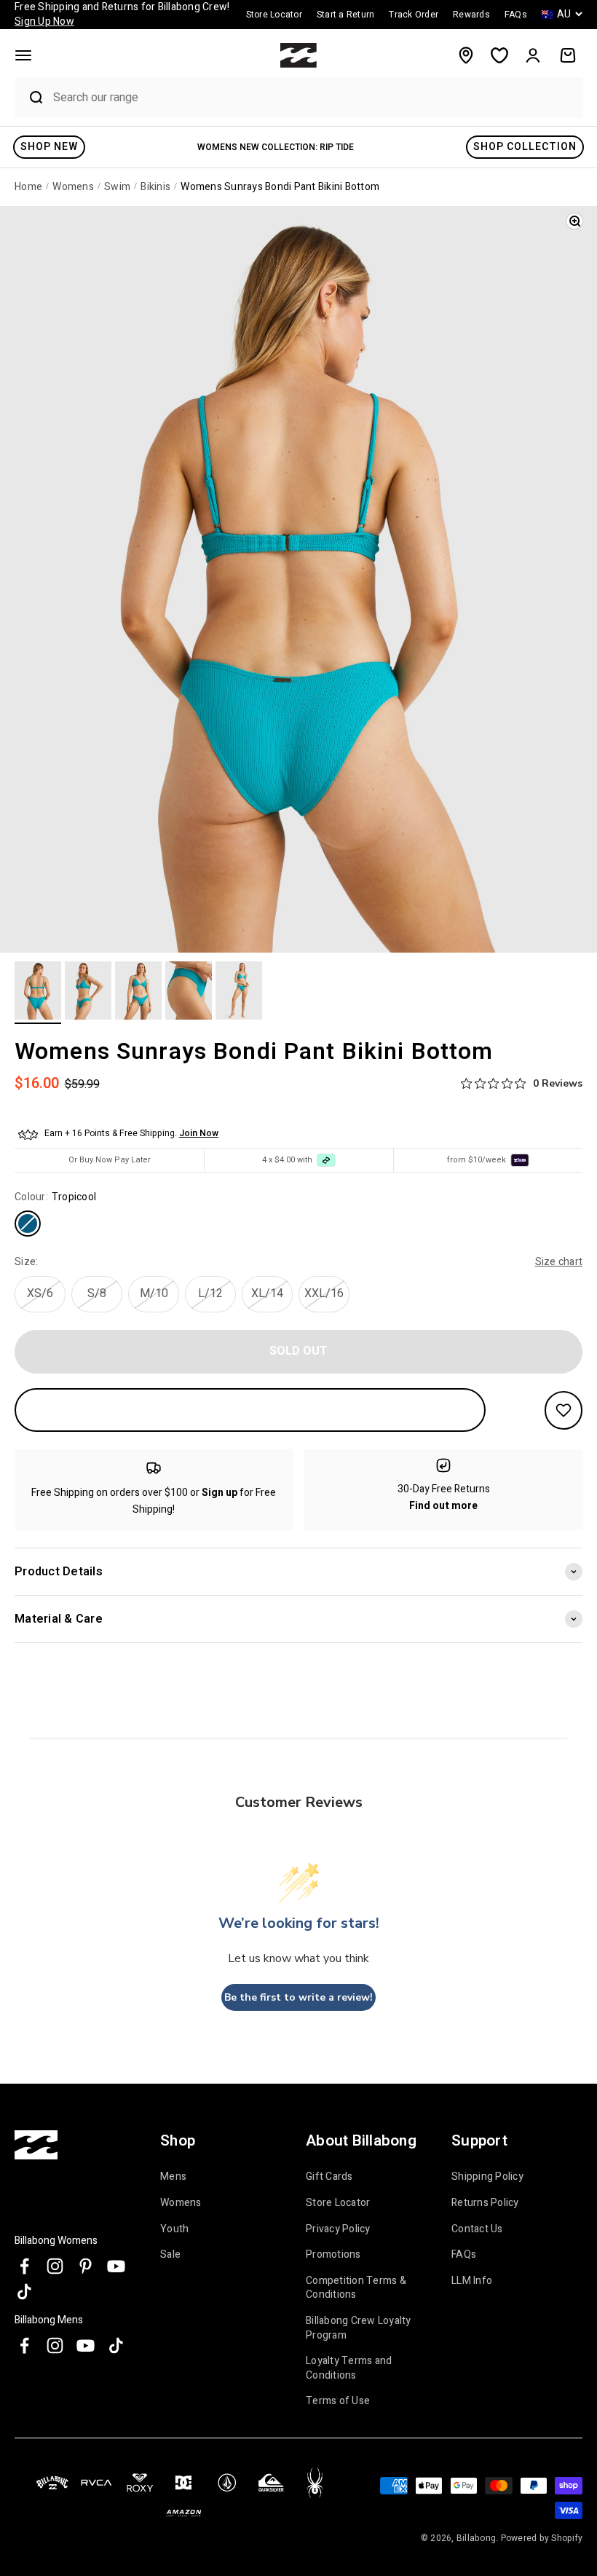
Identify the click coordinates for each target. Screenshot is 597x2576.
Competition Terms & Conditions (356, 2288)
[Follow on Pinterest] (86, 2266)
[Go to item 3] (138, 993)
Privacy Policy (338, 2229)
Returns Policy (485, 2203)
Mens (173, 2177)
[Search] (30, 98)
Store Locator (338, 2203)
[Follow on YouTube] (116, 2266)
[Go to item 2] (88, 993)
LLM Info (472, 2281)
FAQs (464, 2254)
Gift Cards (329, 2177)
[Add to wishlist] (564, 1410)
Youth (174, 2229)
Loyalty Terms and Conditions (349, 2368)
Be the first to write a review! (298, 1997)
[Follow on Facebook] (24, 2266)
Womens (181, 2203)
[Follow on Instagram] (55, 2266)
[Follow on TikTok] (24, 2292)
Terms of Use (338, 2401)
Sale (170, 2254)
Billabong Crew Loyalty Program (359, 2328)
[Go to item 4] (189, 993)
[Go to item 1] (38, 993)
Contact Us (477, 2229)
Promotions (333, 2254)
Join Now (199, 1133)
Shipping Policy (487, 2177)
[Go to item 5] (239, 993)
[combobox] (314, 97)
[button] (23, 55)
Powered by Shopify (542, 2538)
